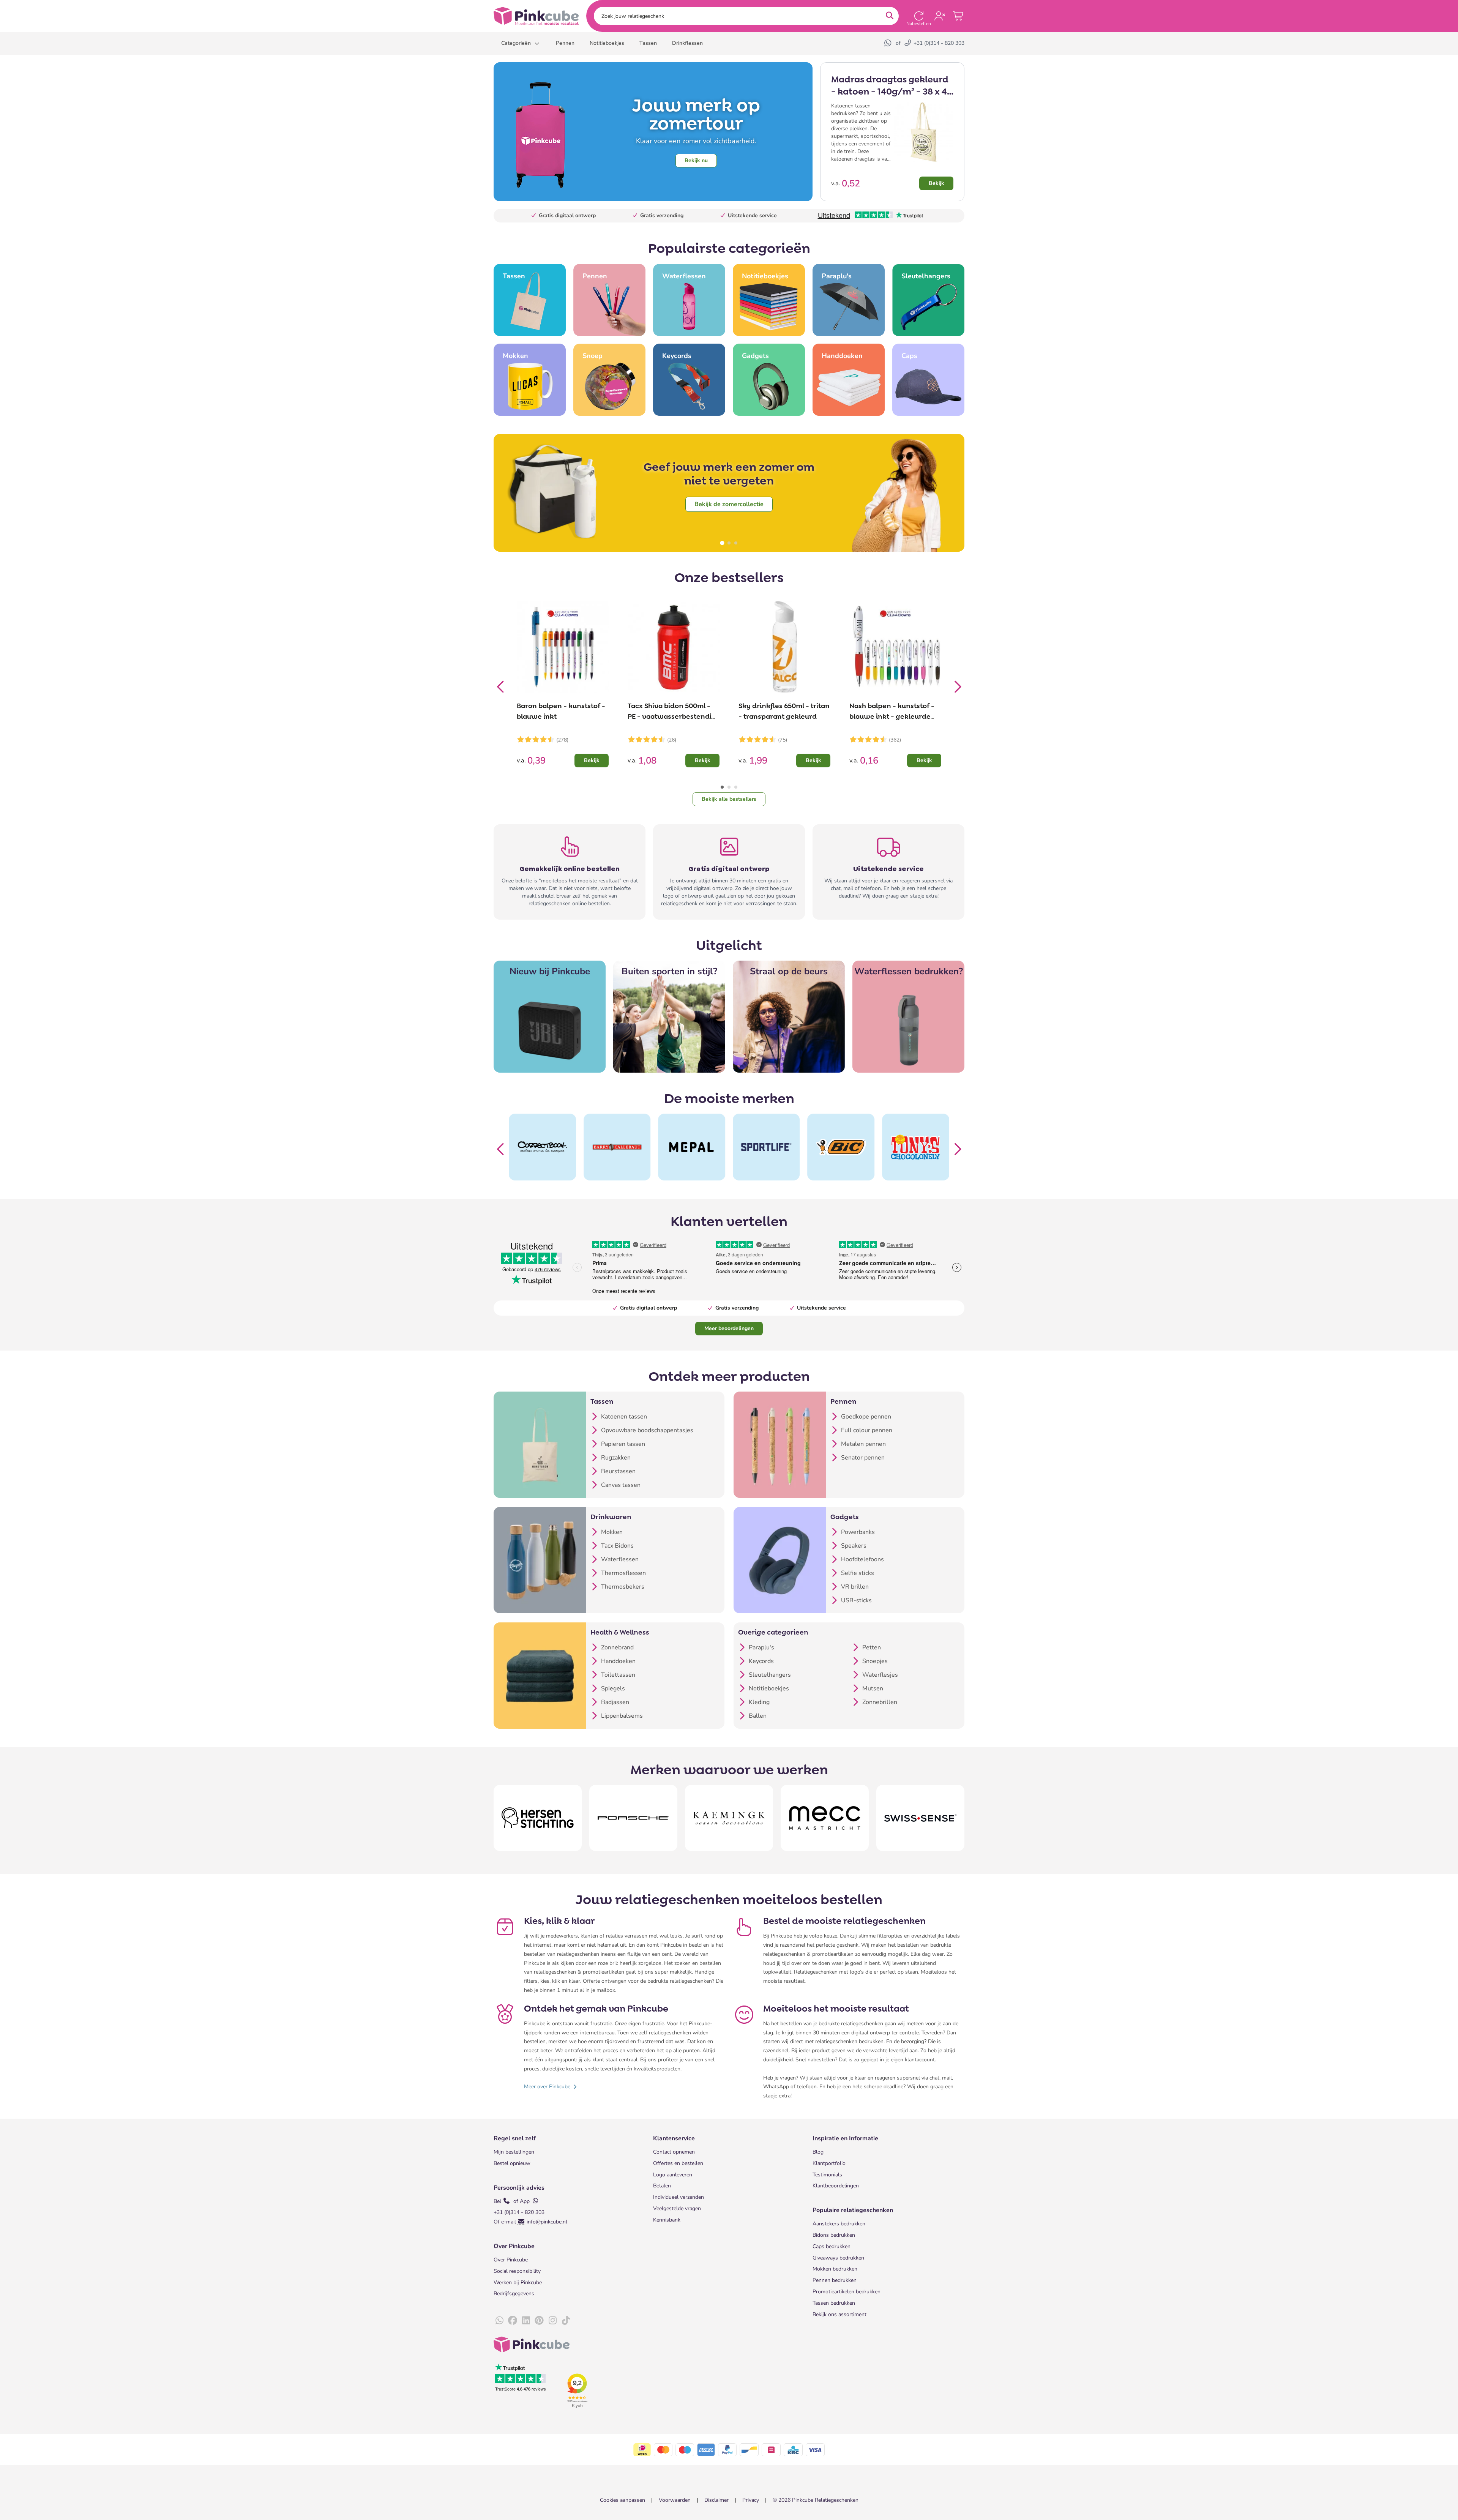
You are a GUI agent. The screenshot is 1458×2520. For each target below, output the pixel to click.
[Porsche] (633, 1818)
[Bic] (766, 1147)
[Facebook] (513, 2321)
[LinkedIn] (526, 2321)
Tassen (602, 1401)
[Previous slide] (501, 1147)
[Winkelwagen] (959, 16)
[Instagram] (552, 2321)
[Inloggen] (940, 16)
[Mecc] (825, 1818)
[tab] (722, 543)
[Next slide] (957, 685)
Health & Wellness (620, 1632)
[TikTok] (566, 2321)
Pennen (843, 1401)
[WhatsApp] (888, 43)
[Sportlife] (692, 1147)
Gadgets (845, 1517)
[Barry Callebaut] (542, 1147)
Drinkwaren (611, 1517)
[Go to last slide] (501, 685)
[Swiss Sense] (920, 1818)
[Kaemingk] (729, 1818)
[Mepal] (617, 1147)
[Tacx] (916, 1147)
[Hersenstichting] (538, 1818)
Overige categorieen (773, 1632)
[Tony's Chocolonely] (841, 1147)
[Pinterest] (539, 2321)
